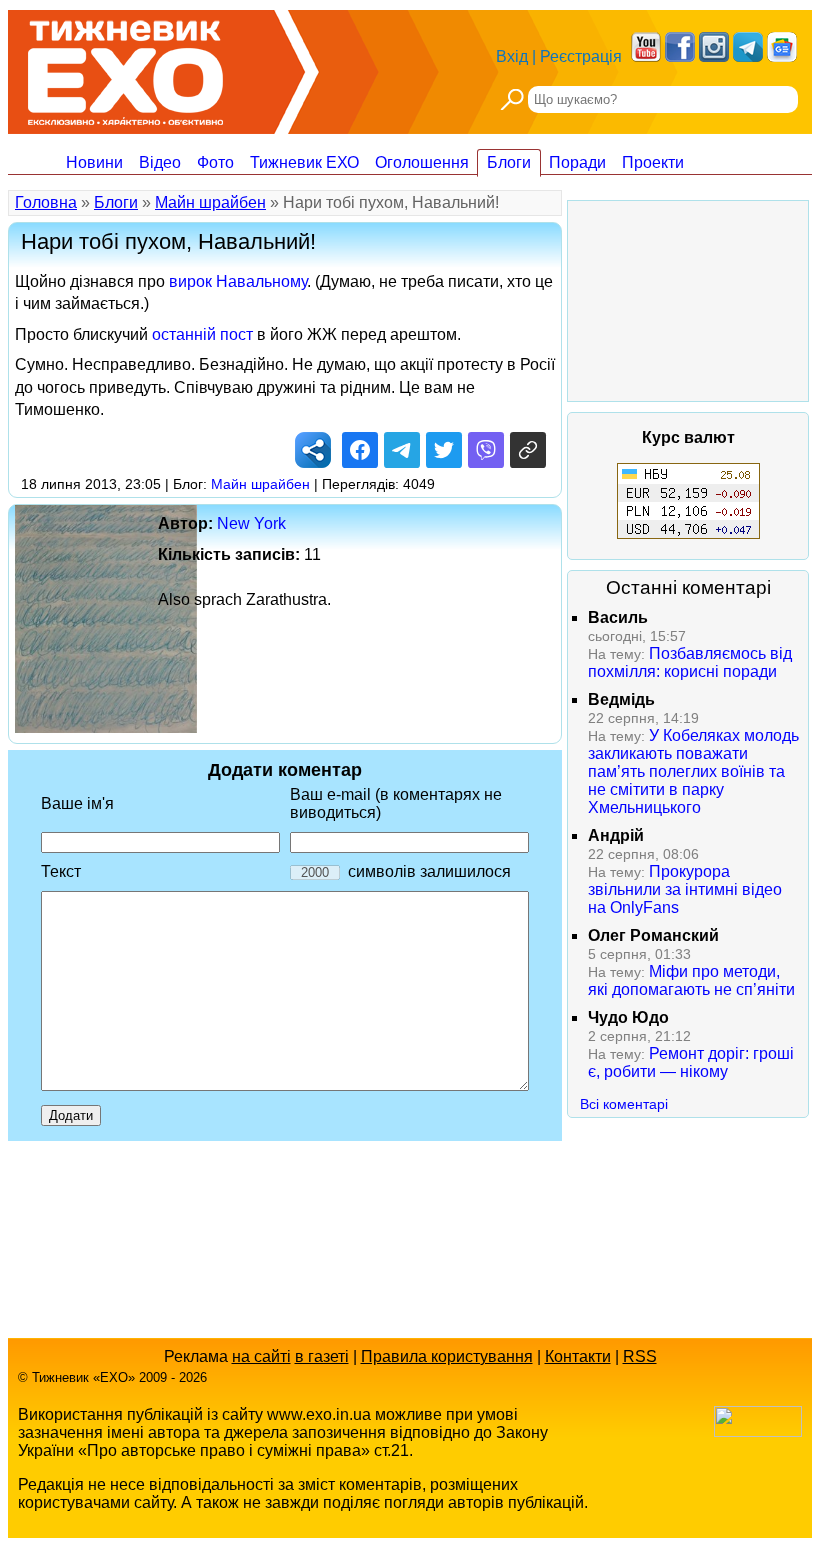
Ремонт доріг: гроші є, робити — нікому (691, 1062)
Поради (577, 162)
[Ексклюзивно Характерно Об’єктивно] (125, 67)
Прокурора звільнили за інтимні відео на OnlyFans (685, 889)
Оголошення (422, 162)
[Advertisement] (688, 301)
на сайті (261, 1356)
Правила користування (447, 1356)
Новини (94, 162)
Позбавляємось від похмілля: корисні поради (690, 662)
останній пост (202, 334)
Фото (215, 162)
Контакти (578, 1356)
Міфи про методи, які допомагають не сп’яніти (691, 980)
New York (251, 523)
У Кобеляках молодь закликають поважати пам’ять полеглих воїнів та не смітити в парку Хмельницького (693, 771)
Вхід (512, 56)
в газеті (322, 1356)
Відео (160, 162)
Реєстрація (581, 56)
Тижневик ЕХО (304, 162)
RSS (640, 1356)
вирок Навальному (238, 281)
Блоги (509, 162)
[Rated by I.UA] (758, 1431)
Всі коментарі (624, 1104)
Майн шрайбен (210, 202)
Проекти (653, 162)
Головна (46, 202)
